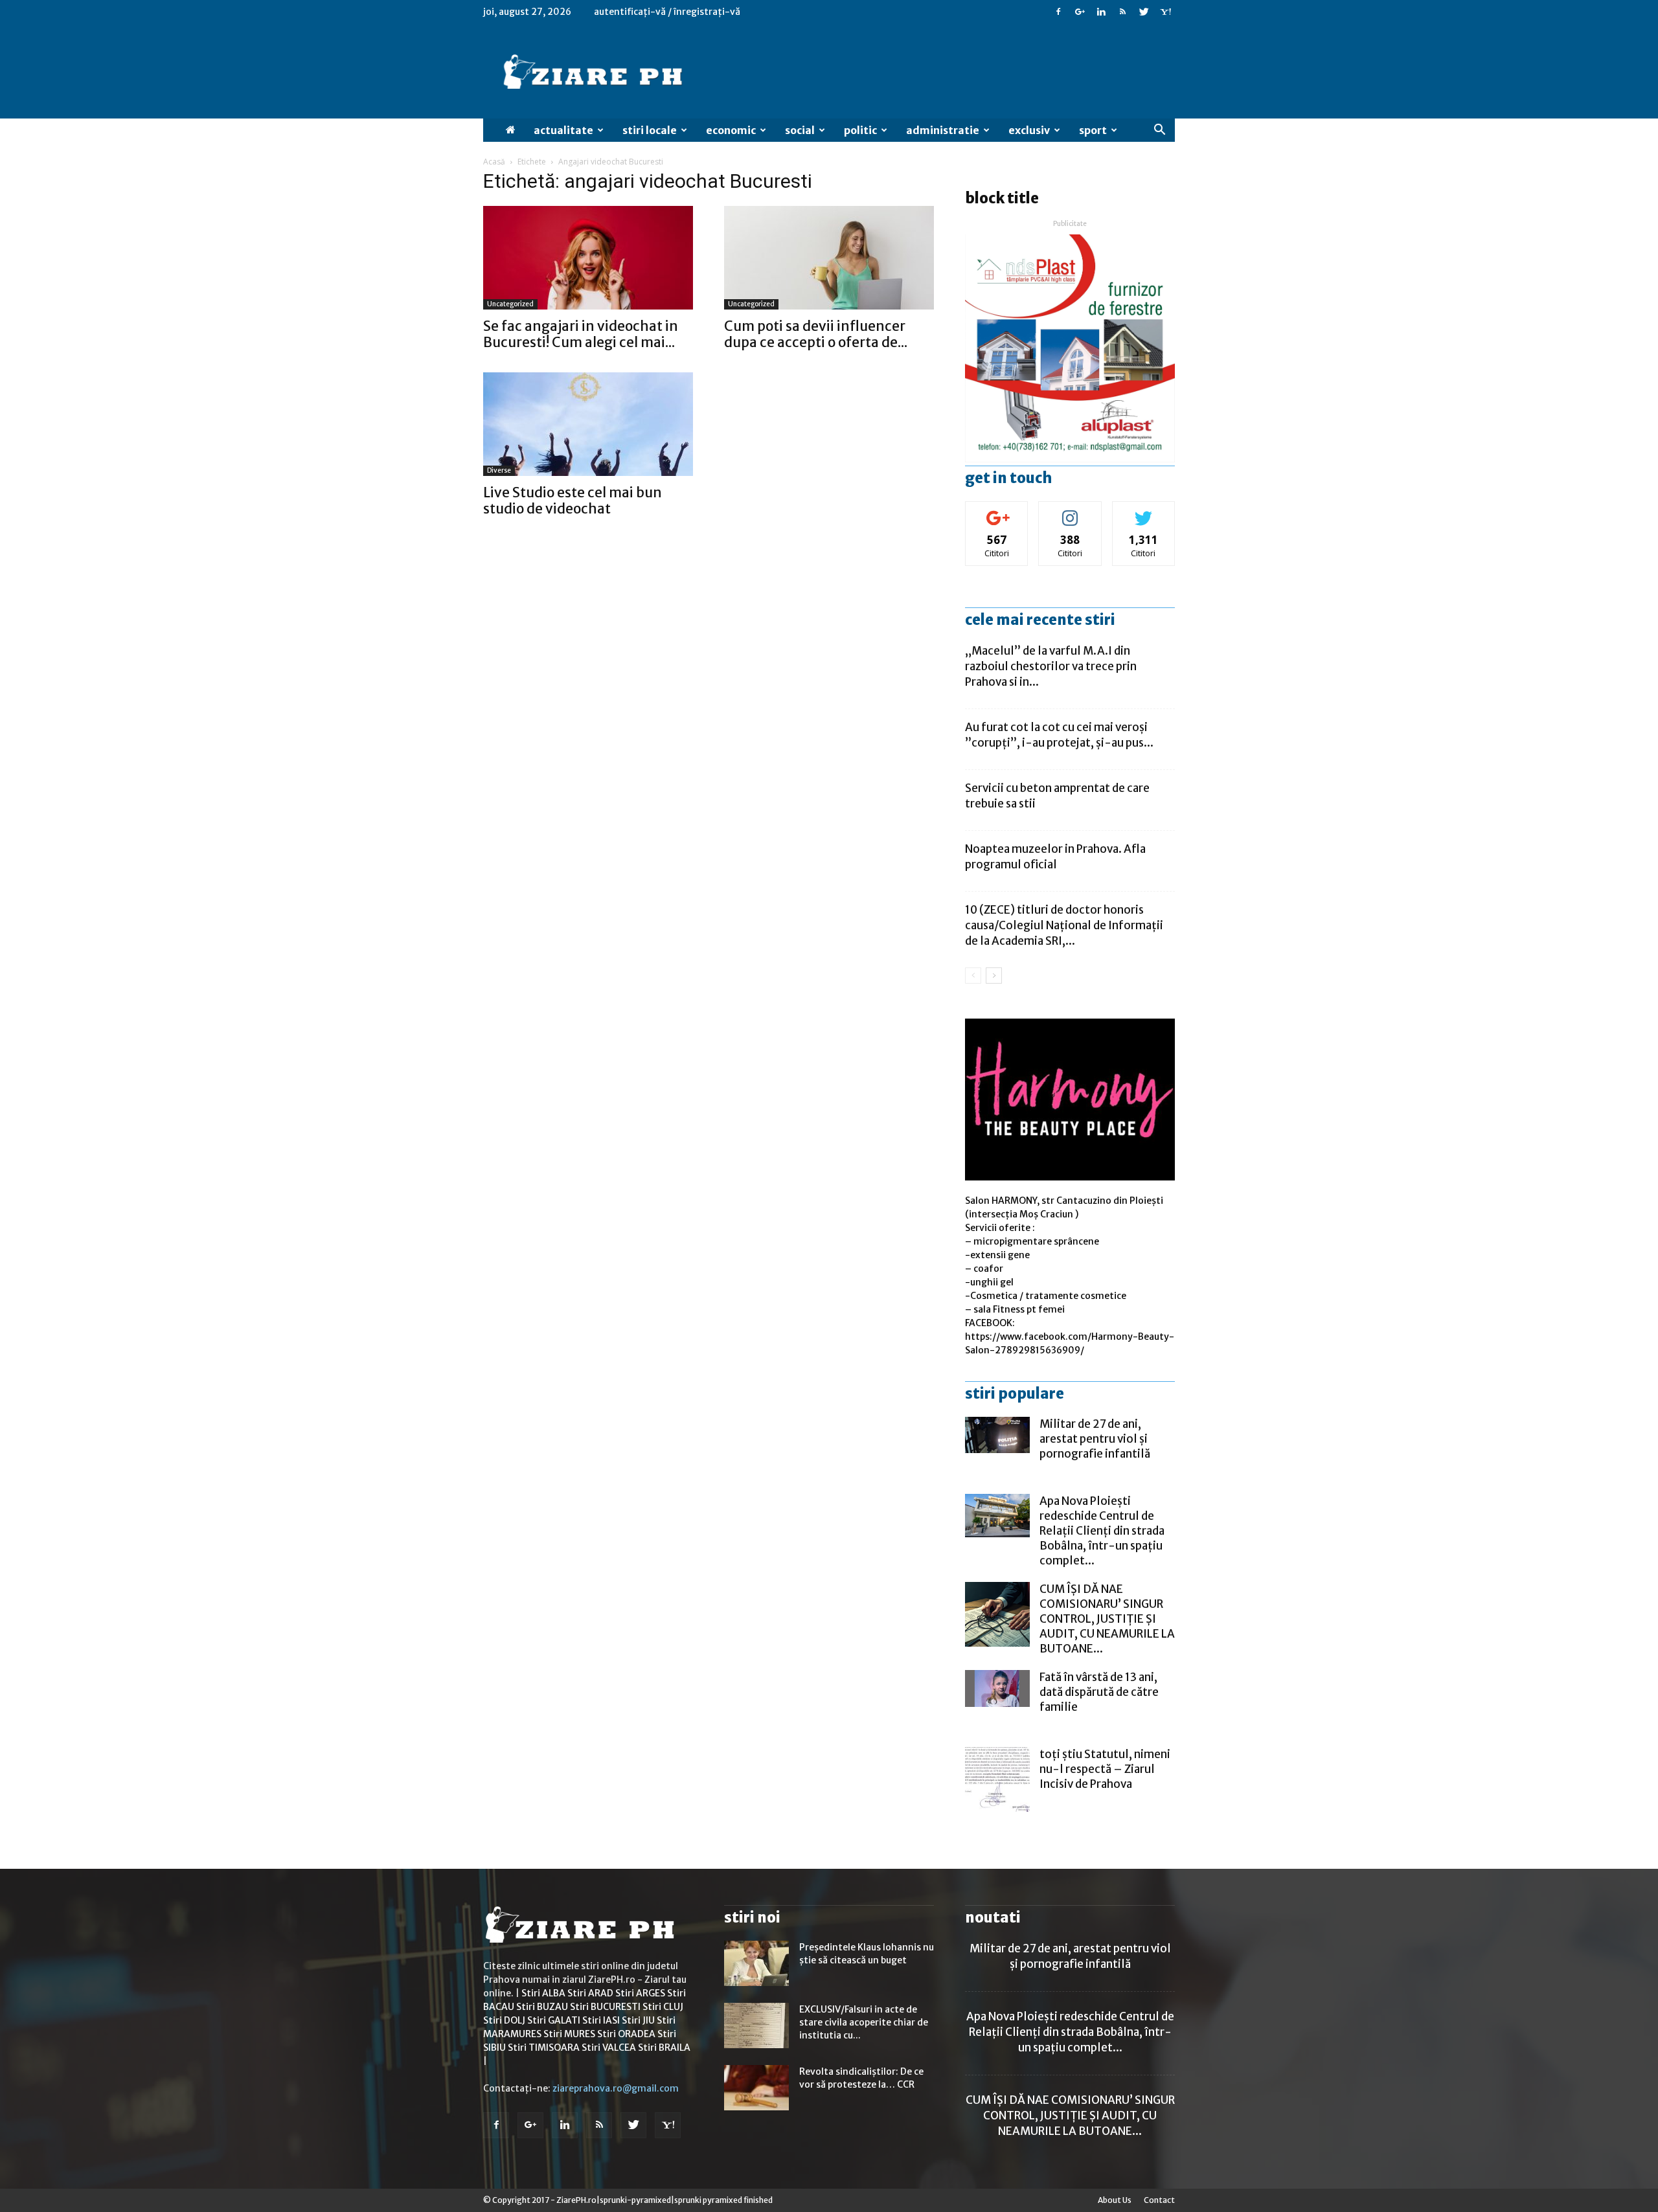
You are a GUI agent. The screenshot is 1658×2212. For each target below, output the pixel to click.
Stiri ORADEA (626, 2034)
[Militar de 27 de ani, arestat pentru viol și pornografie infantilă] (997, 1435)
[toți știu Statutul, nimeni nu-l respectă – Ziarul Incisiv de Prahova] (997, 1779)
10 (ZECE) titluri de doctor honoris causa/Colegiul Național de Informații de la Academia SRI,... (1064, 925)
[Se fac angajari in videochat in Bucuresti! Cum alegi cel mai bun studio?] (588, 258)
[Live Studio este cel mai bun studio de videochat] (588, 424)
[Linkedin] (1101, 12)
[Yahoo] (1165, 12)
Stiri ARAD (590, 1993)
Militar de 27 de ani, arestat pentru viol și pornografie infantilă (1095, 1439)
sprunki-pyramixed (635, 2200)
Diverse (499, 470)
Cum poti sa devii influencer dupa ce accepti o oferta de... (816, 334)
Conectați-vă (997, 511)
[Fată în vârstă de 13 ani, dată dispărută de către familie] (997, 1688)
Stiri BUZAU (542, 2007)
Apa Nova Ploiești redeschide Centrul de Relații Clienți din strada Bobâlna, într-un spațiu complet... (1102, 1531)
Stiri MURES (569, 2034)
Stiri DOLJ (504, 2020)
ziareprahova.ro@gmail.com (616, 2088)
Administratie (943, 130)
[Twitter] (1144, 12)
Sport (1093, 130)
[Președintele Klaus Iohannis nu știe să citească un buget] (756, 1963)
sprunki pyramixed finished (723, 2200)
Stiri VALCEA (609, 2048)
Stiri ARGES (640, 1993)
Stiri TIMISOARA (544, 2048)
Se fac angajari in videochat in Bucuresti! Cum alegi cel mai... (581, 334)
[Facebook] (1058, 12)
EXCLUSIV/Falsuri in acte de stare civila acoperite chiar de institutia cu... (864, 2022)
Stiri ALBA (543, 1993)
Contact (1159, 2200)
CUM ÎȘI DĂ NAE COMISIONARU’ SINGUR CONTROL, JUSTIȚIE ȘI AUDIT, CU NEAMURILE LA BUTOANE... (1107, 1619)
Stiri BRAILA (664, 2048)
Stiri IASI (601, 2020)
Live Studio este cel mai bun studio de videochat (573, 501)
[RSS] (1122, 12)
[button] (1159, 130)
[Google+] (1080, 12)
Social (800, 130)
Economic (731, 130)
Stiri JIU (638, 2020)
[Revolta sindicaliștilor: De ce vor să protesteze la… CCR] (756, 2088)
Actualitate (563, 130)
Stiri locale (650, 130)
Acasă (494, 162)
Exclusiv (1029, 130)
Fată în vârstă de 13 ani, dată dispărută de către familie (1099, 1692)
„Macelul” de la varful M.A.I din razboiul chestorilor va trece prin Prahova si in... (1051, 666)
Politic (860, 130)
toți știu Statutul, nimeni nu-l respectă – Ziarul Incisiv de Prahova (1105, 1769)
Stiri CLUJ (663, 2007)
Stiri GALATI (554, 2020)
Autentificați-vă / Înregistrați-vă (667, 12)
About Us (1115, 2200)
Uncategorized (510, 304)
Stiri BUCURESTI (605, 2007)
